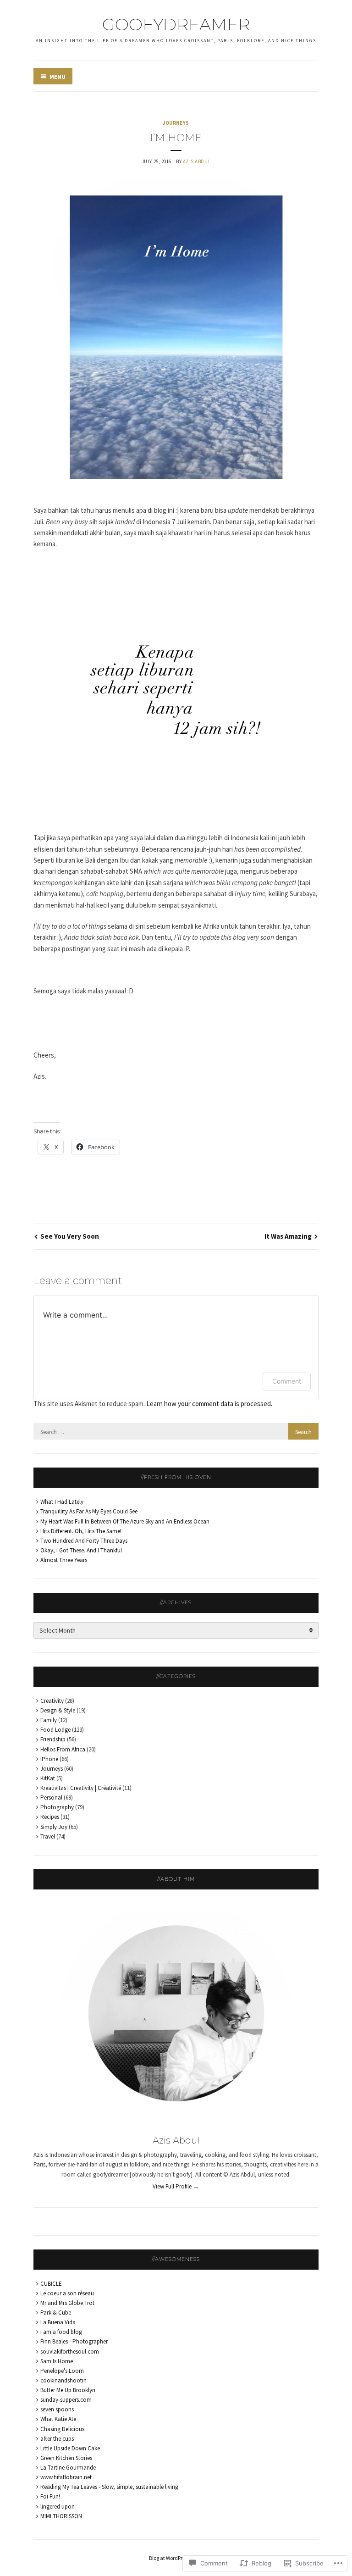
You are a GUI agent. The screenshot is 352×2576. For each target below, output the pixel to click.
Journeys (176, 123)
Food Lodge (55, 1730)
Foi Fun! (50, 2496)
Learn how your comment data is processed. (209, 1404)
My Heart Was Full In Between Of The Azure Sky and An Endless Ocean (125, 1521)
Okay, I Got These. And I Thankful (81, 1550)
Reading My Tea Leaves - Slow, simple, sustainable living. (110, 2487)
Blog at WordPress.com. (176, 2558)
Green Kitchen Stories (66, 2458)
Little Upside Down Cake (70, 2448)
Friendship (53, 1739)
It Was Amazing (288, 1236)
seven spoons (57, 2409)
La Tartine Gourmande (68, 2468)
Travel (48, 1836)
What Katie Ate (58, 2419)
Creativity (52, 1701)
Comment (287, 1381)
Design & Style (58, 1710)
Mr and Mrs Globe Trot (67, 2303)
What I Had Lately (62, 1502)
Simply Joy (54, 1827)
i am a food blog (61, 2332)
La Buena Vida (58, 2322)
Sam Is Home (57, 2361)
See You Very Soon (70, 1236)
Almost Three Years (64, 1560)
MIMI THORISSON (61, 2516)
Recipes (50, 1817)
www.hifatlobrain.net (66, 2477)
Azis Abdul (197, 161)
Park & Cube (56, 2313)
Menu (58, 77)
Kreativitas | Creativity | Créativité (81, 1788)
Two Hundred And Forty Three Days (84, 1541)
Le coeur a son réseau (67, 2293)
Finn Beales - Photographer (74, 2341)
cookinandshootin (63, 2380)
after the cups (57, 2439)
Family (49, 1720)
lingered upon (58, 2507)
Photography (57, 1807)
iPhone (49, 1759)
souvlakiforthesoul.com (70, 2352)
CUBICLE (51, 2284)
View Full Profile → (176, 2186)
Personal (51, 1798)
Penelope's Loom (62, 2371)
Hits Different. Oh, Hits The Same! (81, 1531)
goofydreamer (176, 24)
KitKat (48, 1778)
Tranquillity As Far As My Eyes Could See (89, 1511)
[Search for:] (176, 1432)
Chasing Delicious (62, 2429)
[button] (176, 337)
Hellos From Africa (63, 1749)
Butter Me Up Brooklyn (68, 2390)
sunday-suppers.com (66, 2400)
